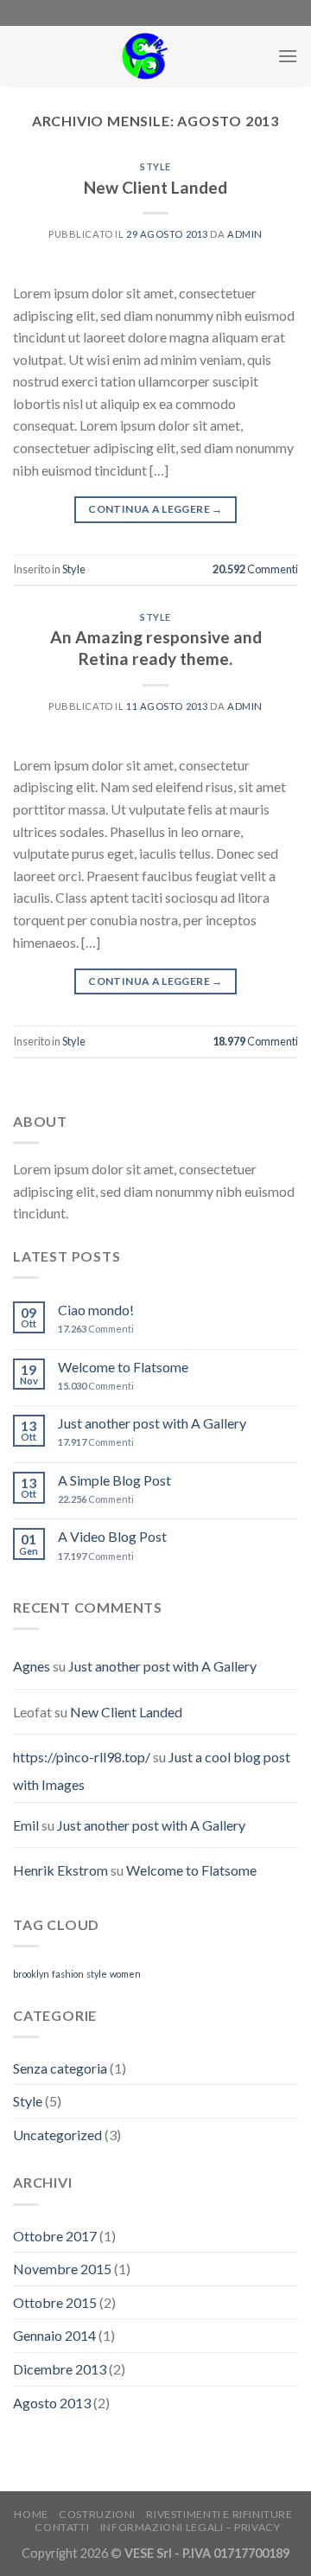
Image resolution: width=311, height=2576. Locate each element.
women (125, 1974)
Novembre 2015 (62, 2269)
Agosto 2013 (52, 2403)
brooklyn (31, 1974)
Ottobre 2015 (55, 2302)
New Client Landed (155, 187)
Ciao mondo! (96, 1310)
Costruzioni (97, 2514)
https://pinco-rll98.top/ (82, 1757)
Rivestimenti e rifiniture (219, 2514)
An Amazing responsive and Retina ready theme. (156, 648)
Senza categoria (60, 2068)
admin (245, 234)
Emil (26, 1825)
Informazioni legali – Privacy (190, 2527)
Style (155, 166)
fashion (68, 1974)
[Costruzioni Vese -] (145, 56)
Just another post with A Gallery (152, 1423)
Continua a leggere (155, 509)
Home (31, 2514)
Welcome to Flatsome (123, 1367)
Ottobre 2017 (55, 2236)
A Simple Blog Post (114, 1480)
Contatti (62, 2527)
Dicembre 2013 (60, 2369)
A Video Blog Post (112, 1536)
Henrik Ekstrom (60, 1870)
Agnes (32, 1666)
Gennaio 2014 (54, 2335)
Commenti (255, 569)
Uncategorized (57, 2135)
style (97, 1974)
